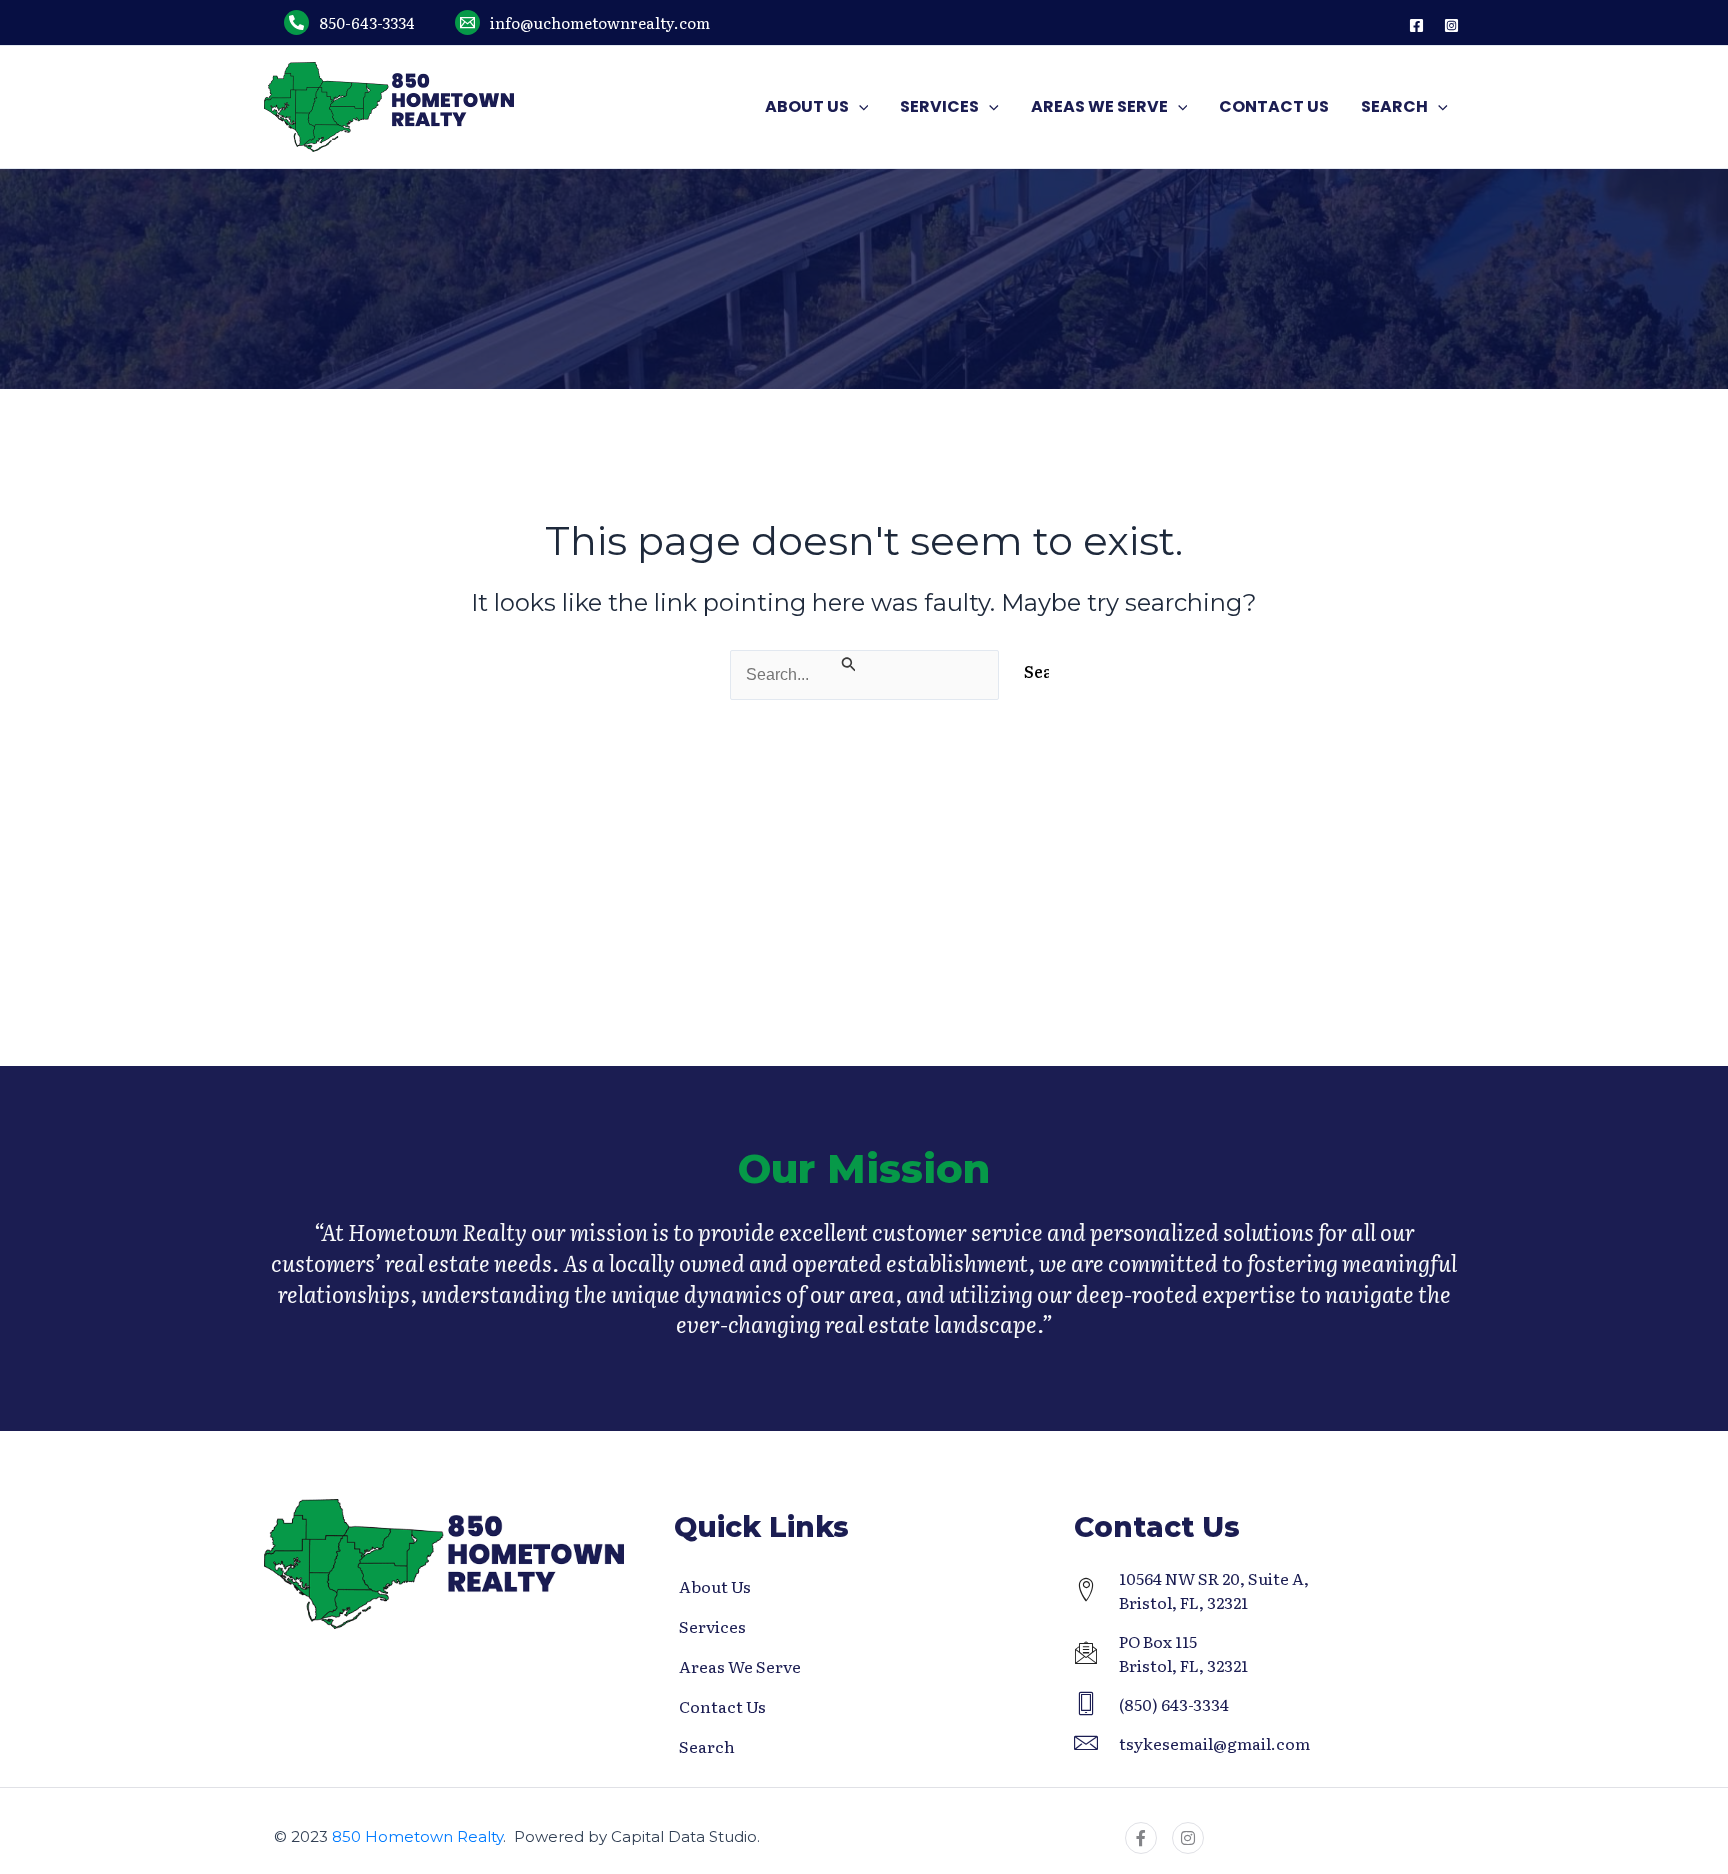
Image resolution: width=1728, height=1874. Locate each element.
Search (707, 1746)
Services (712, 1626)
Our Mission (864, 1168)
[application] (859, 107)
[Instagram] (1451, 25)
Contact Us (722, 1706)
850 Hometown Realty (417, 1836)
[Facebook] (1416, 25)
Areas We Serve (740, 1666)
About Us (715, 1586)
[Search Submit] (849, 662)
